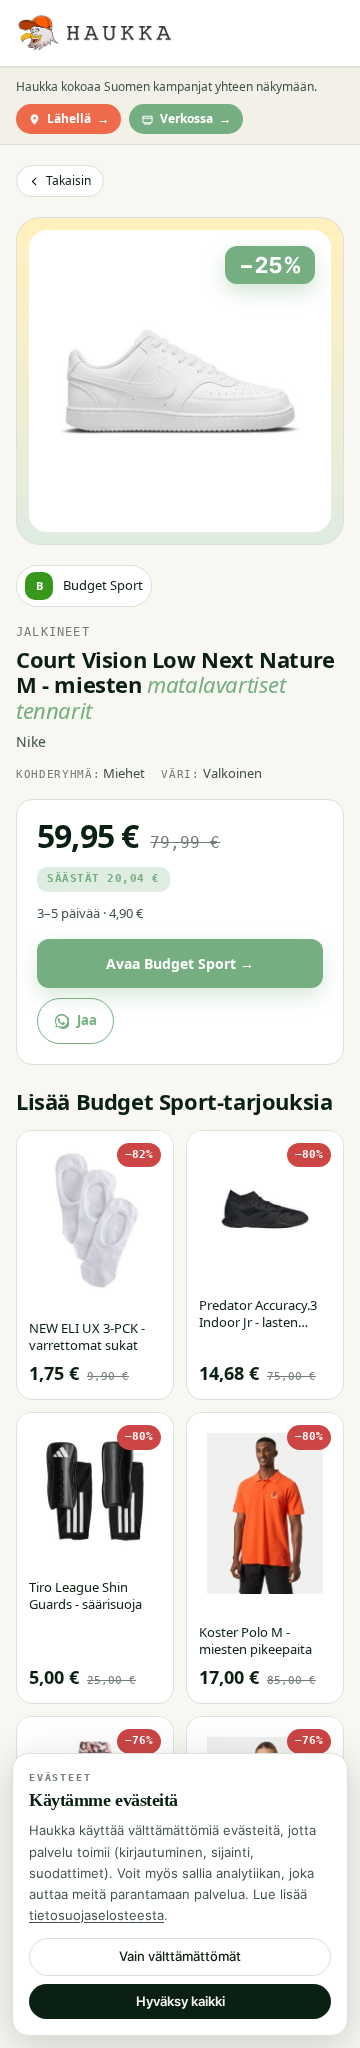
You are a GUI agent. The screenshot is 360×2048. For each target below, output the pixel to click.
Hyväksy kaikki (180, 2001)
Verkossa (195, 118)
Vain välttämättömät (180, 1956)
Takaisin (68, 180)
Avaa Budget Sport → (180, 963)
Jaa (87, 1020)
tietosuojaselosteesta (96, 1915)
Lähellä (78, 118)
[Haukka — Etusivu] (93, 33)
